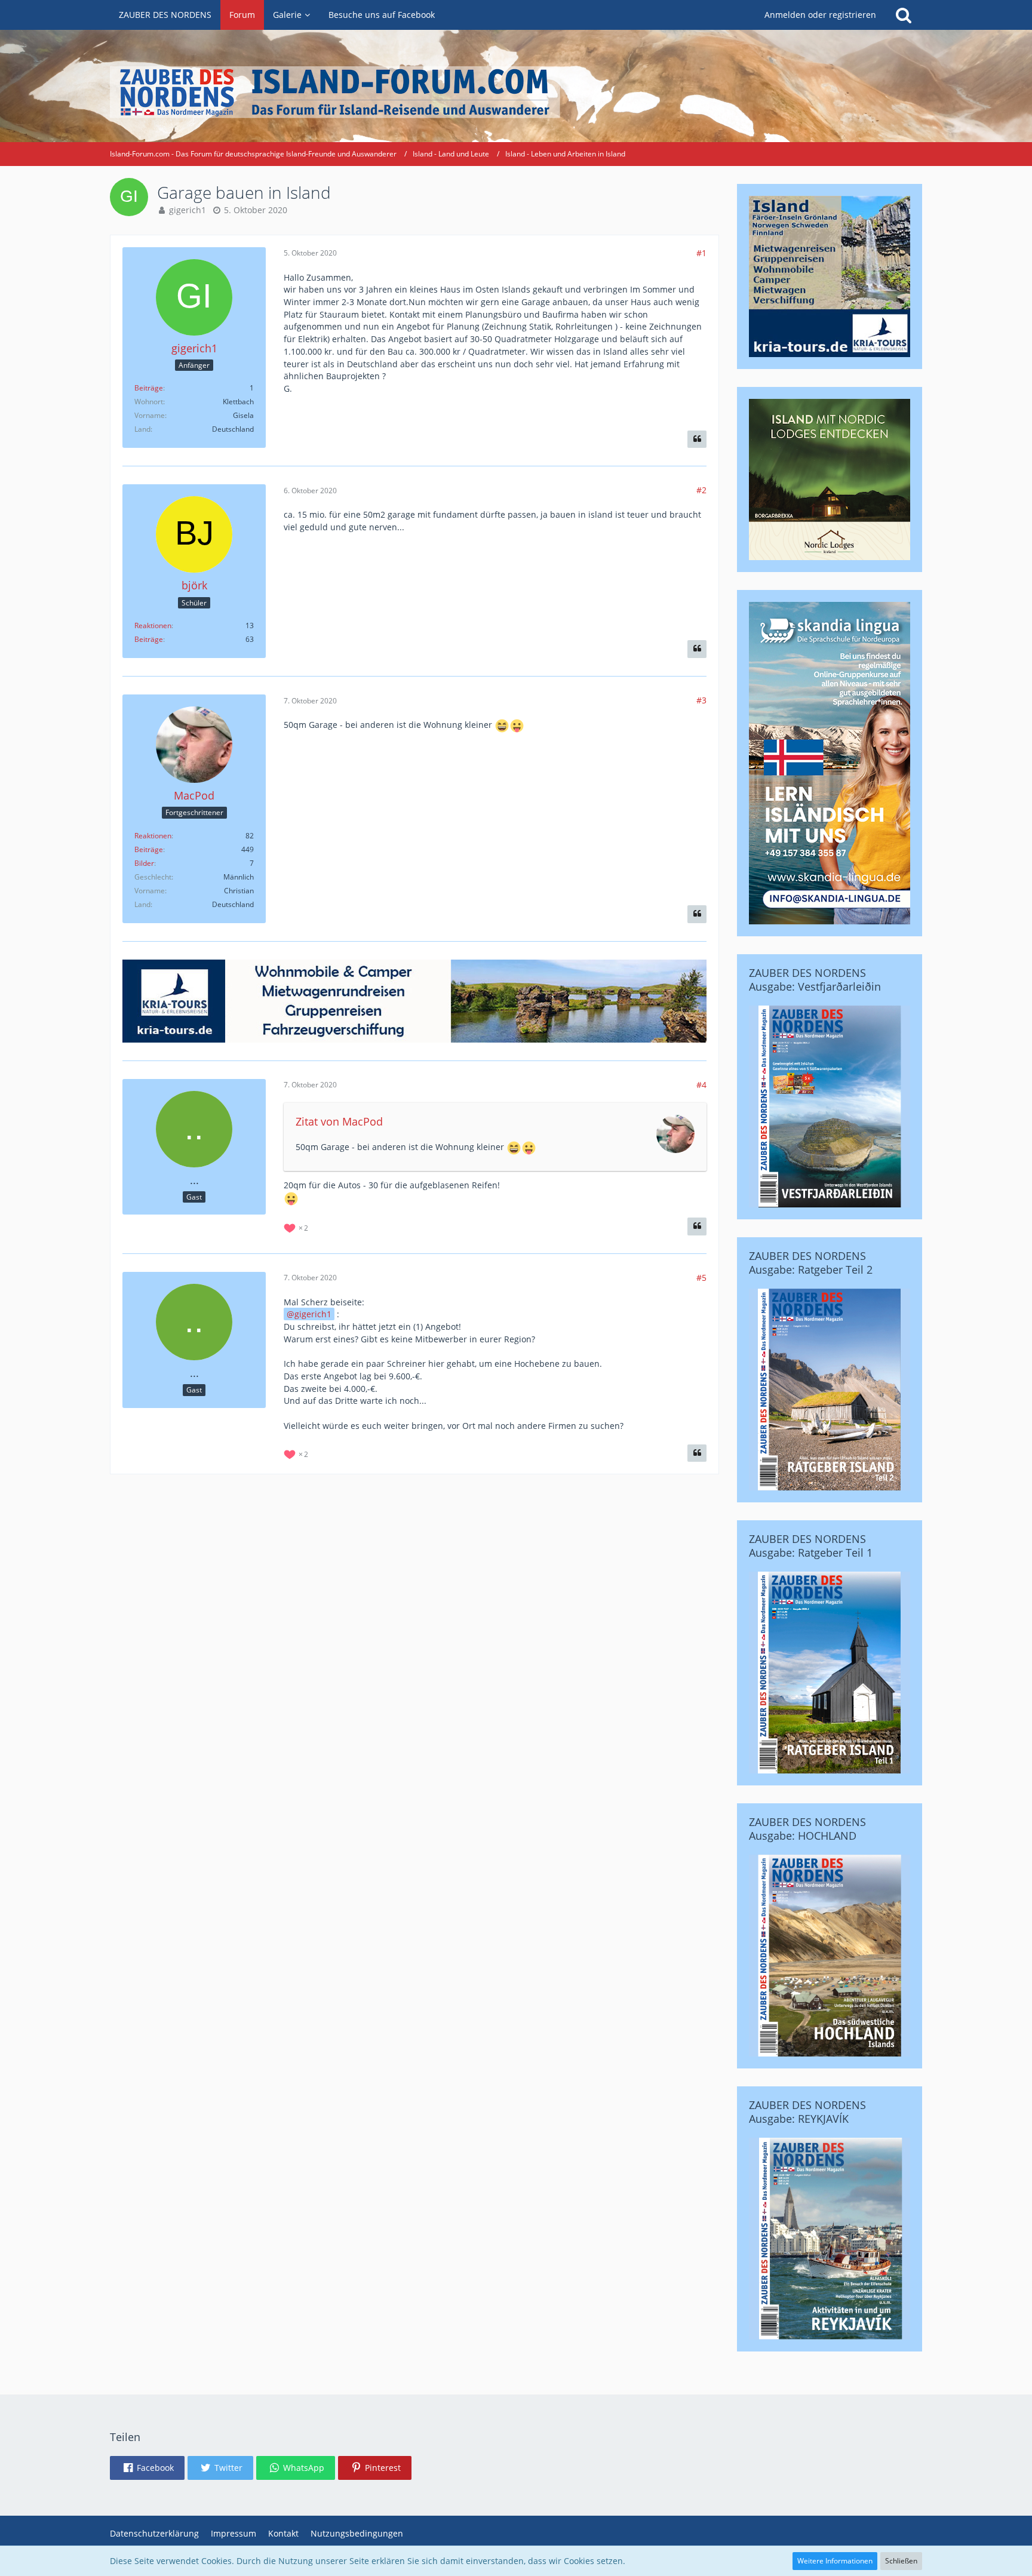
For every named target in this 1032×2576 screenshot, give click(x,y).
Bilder (144, 863)
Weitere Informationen (835, 2561)
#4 (701, 1085)
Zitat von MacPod (339, 1121)
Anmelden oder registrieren (820, 15)
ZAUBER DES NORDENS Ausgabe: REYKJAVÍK (807, 2112)
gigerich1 (188, 210)
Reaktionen (153, 625)
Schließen (901, 2561)
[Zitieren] (697, 439)
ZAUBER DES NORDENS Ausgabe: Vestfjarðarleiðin (815, 980)
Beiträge (149, 388)
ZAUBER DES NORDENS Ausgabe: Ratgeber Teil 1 (811, 1546)
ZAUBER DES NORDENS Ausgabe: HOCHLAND (807, 1829)
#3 (701, 700)
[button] (147, 2468)
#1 (701, 253)
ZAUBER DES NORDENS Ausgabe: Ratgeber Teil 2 (811, 1263)
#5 (701, 1278)
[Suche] (904, 15)
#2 (701, 490)
